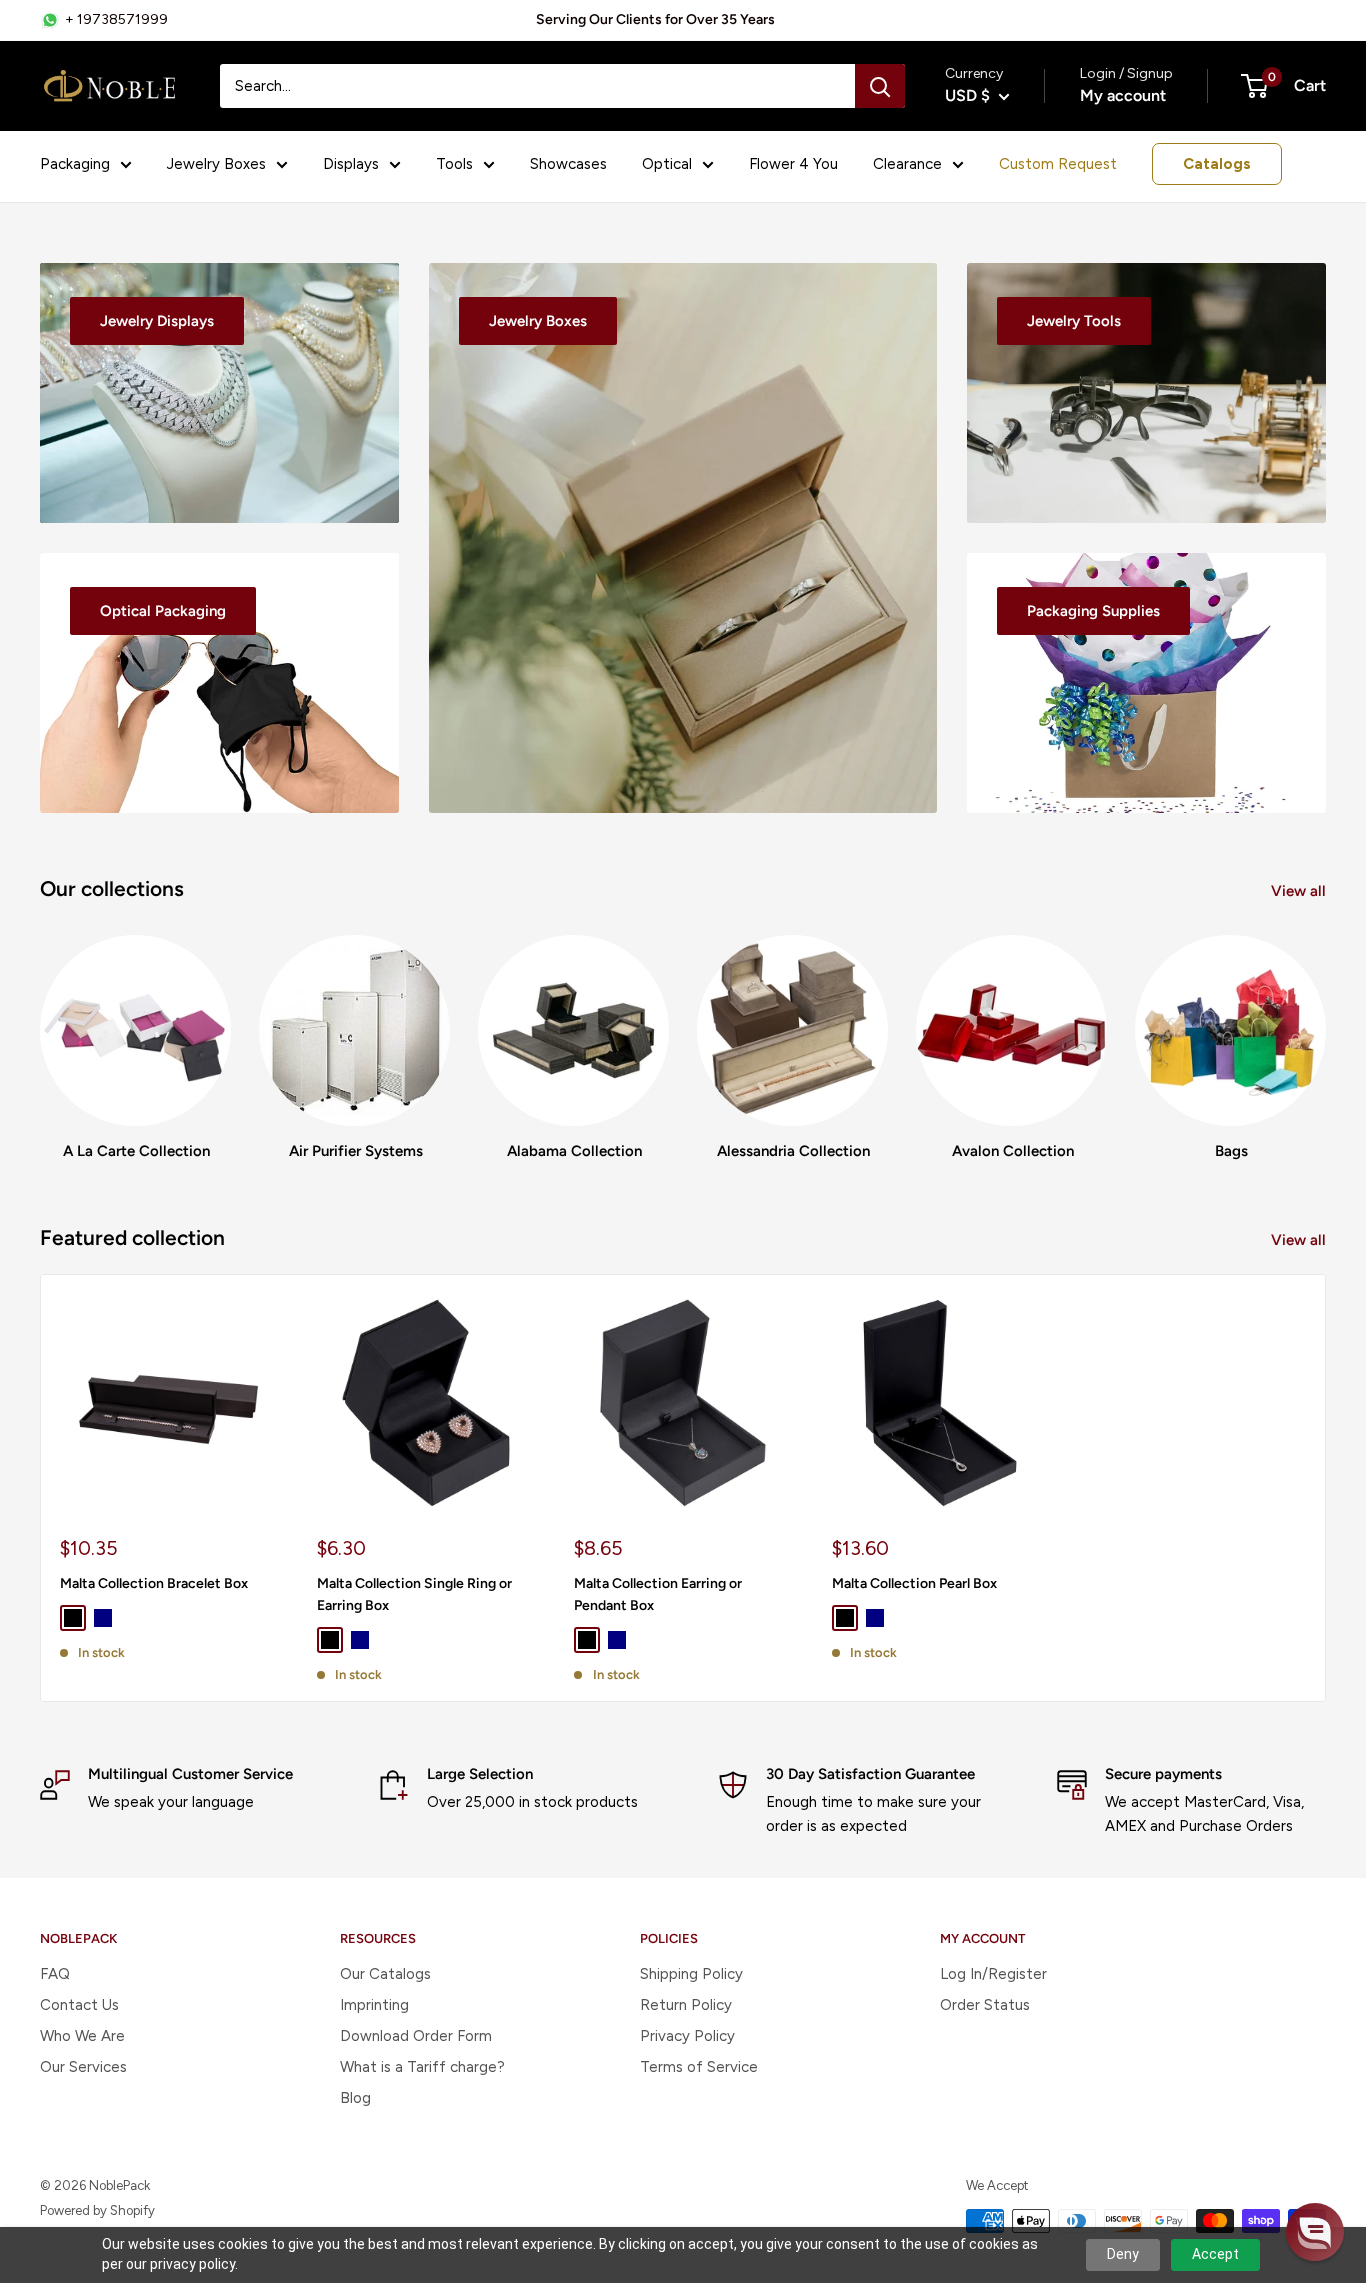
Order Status (985, 2005)
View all (1300, 891)
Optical (667, 164)
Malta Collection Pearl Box (914, 1583)
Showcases (568, 164)
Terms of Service (699, 2067)
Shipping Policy (691, 1974)
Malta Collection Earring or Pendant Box (658, 1594)
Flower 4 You (793, 164)
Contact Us (79, 2005)
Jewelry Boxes (216, 164)
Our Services (83, 2067)
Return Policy (686, 2005)
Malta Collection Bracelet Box (154, 1583)
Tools (454, 164)
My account (1123, 95)
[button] (1315, 2232)
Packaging (75, 164)
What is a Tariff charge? (422, 2067)
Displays (351, 164)
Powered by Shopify (97, 2210)
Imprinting (374, 2005)
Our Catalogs (385, 1974)
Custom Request (1058, 164)
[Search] (880, 86)
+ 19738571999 (116, 19)
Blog (355, 2098)
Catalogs (1217, 164)
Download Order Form (416, 2036)
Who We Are (82, 2036)
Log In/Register (993, 1974)
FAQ (55, 1974)
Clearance (907, 164)
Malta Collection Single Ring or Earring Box (414, 1594)
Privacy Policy (687, 2036)
